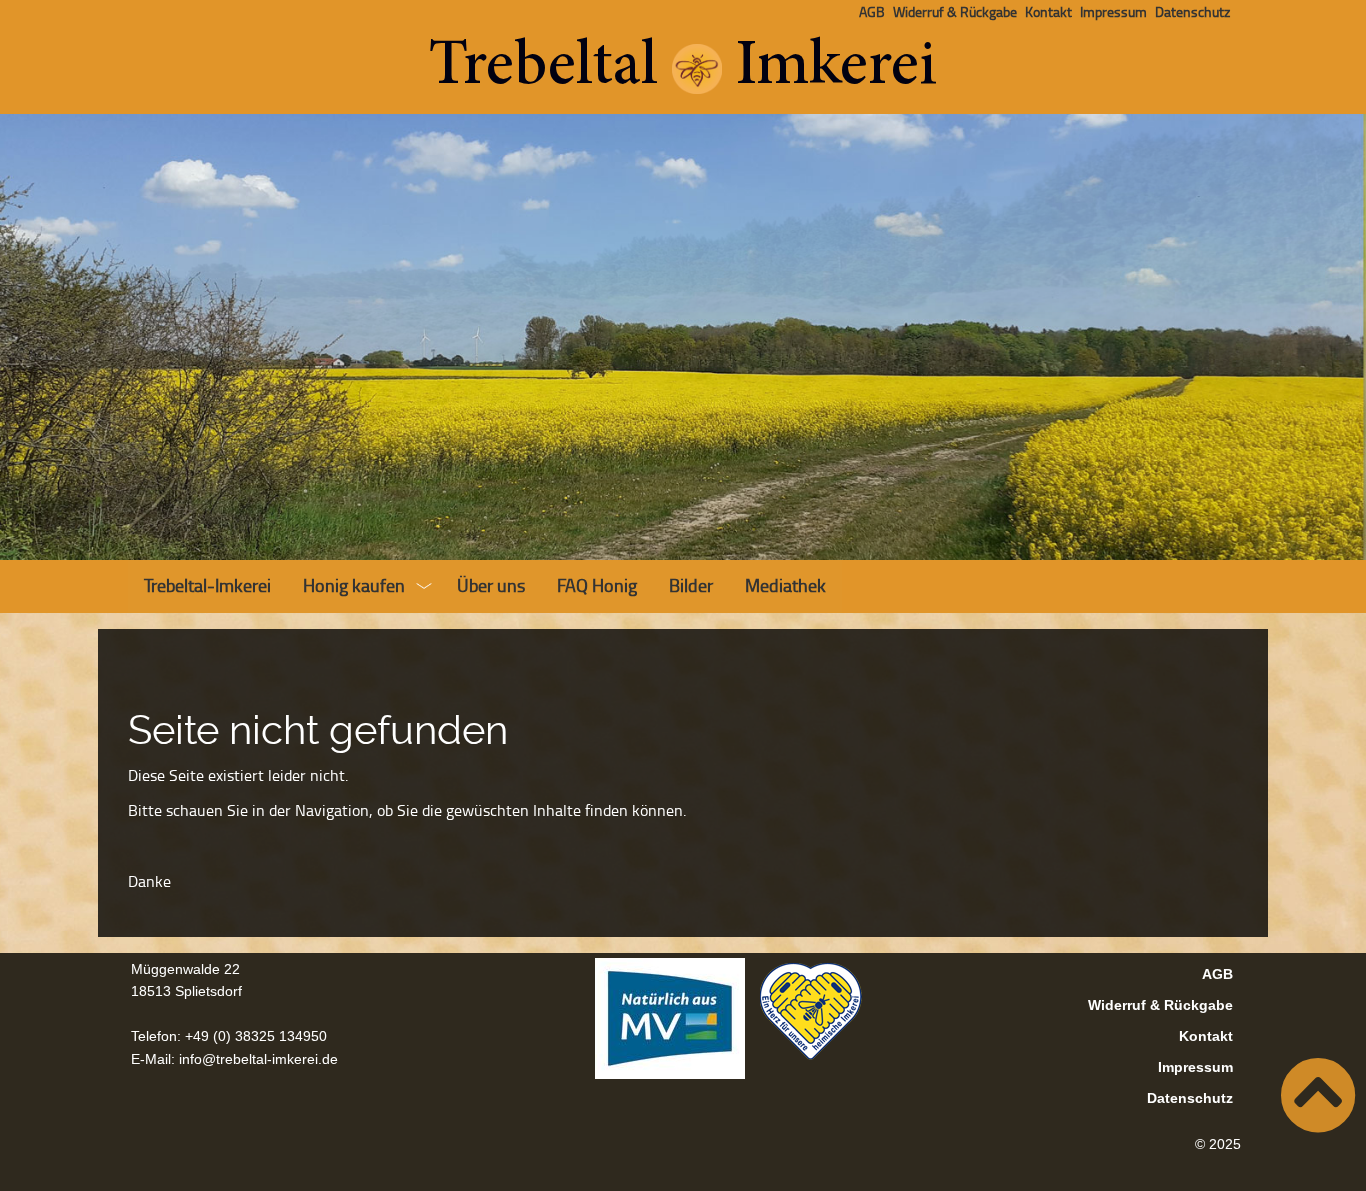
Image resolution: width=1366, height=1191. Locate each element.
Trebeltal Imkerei (683, 68)
